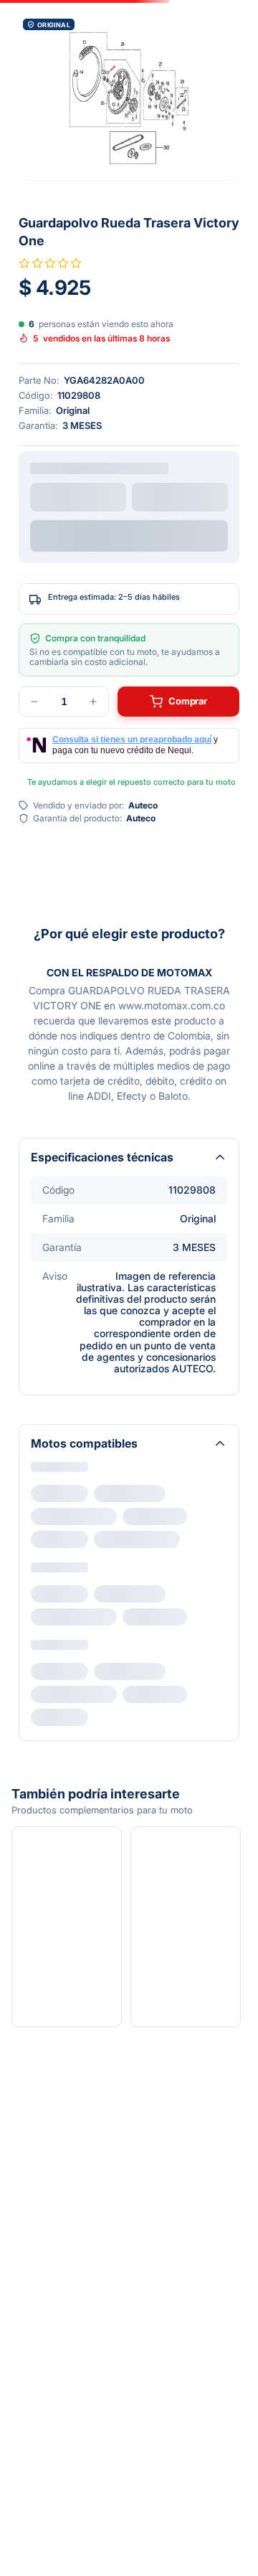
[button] (129, 97)
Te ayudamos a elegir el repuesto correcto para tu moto (132, 782)
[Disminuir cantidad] (34, 702)
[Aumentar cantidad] (93, 702)
